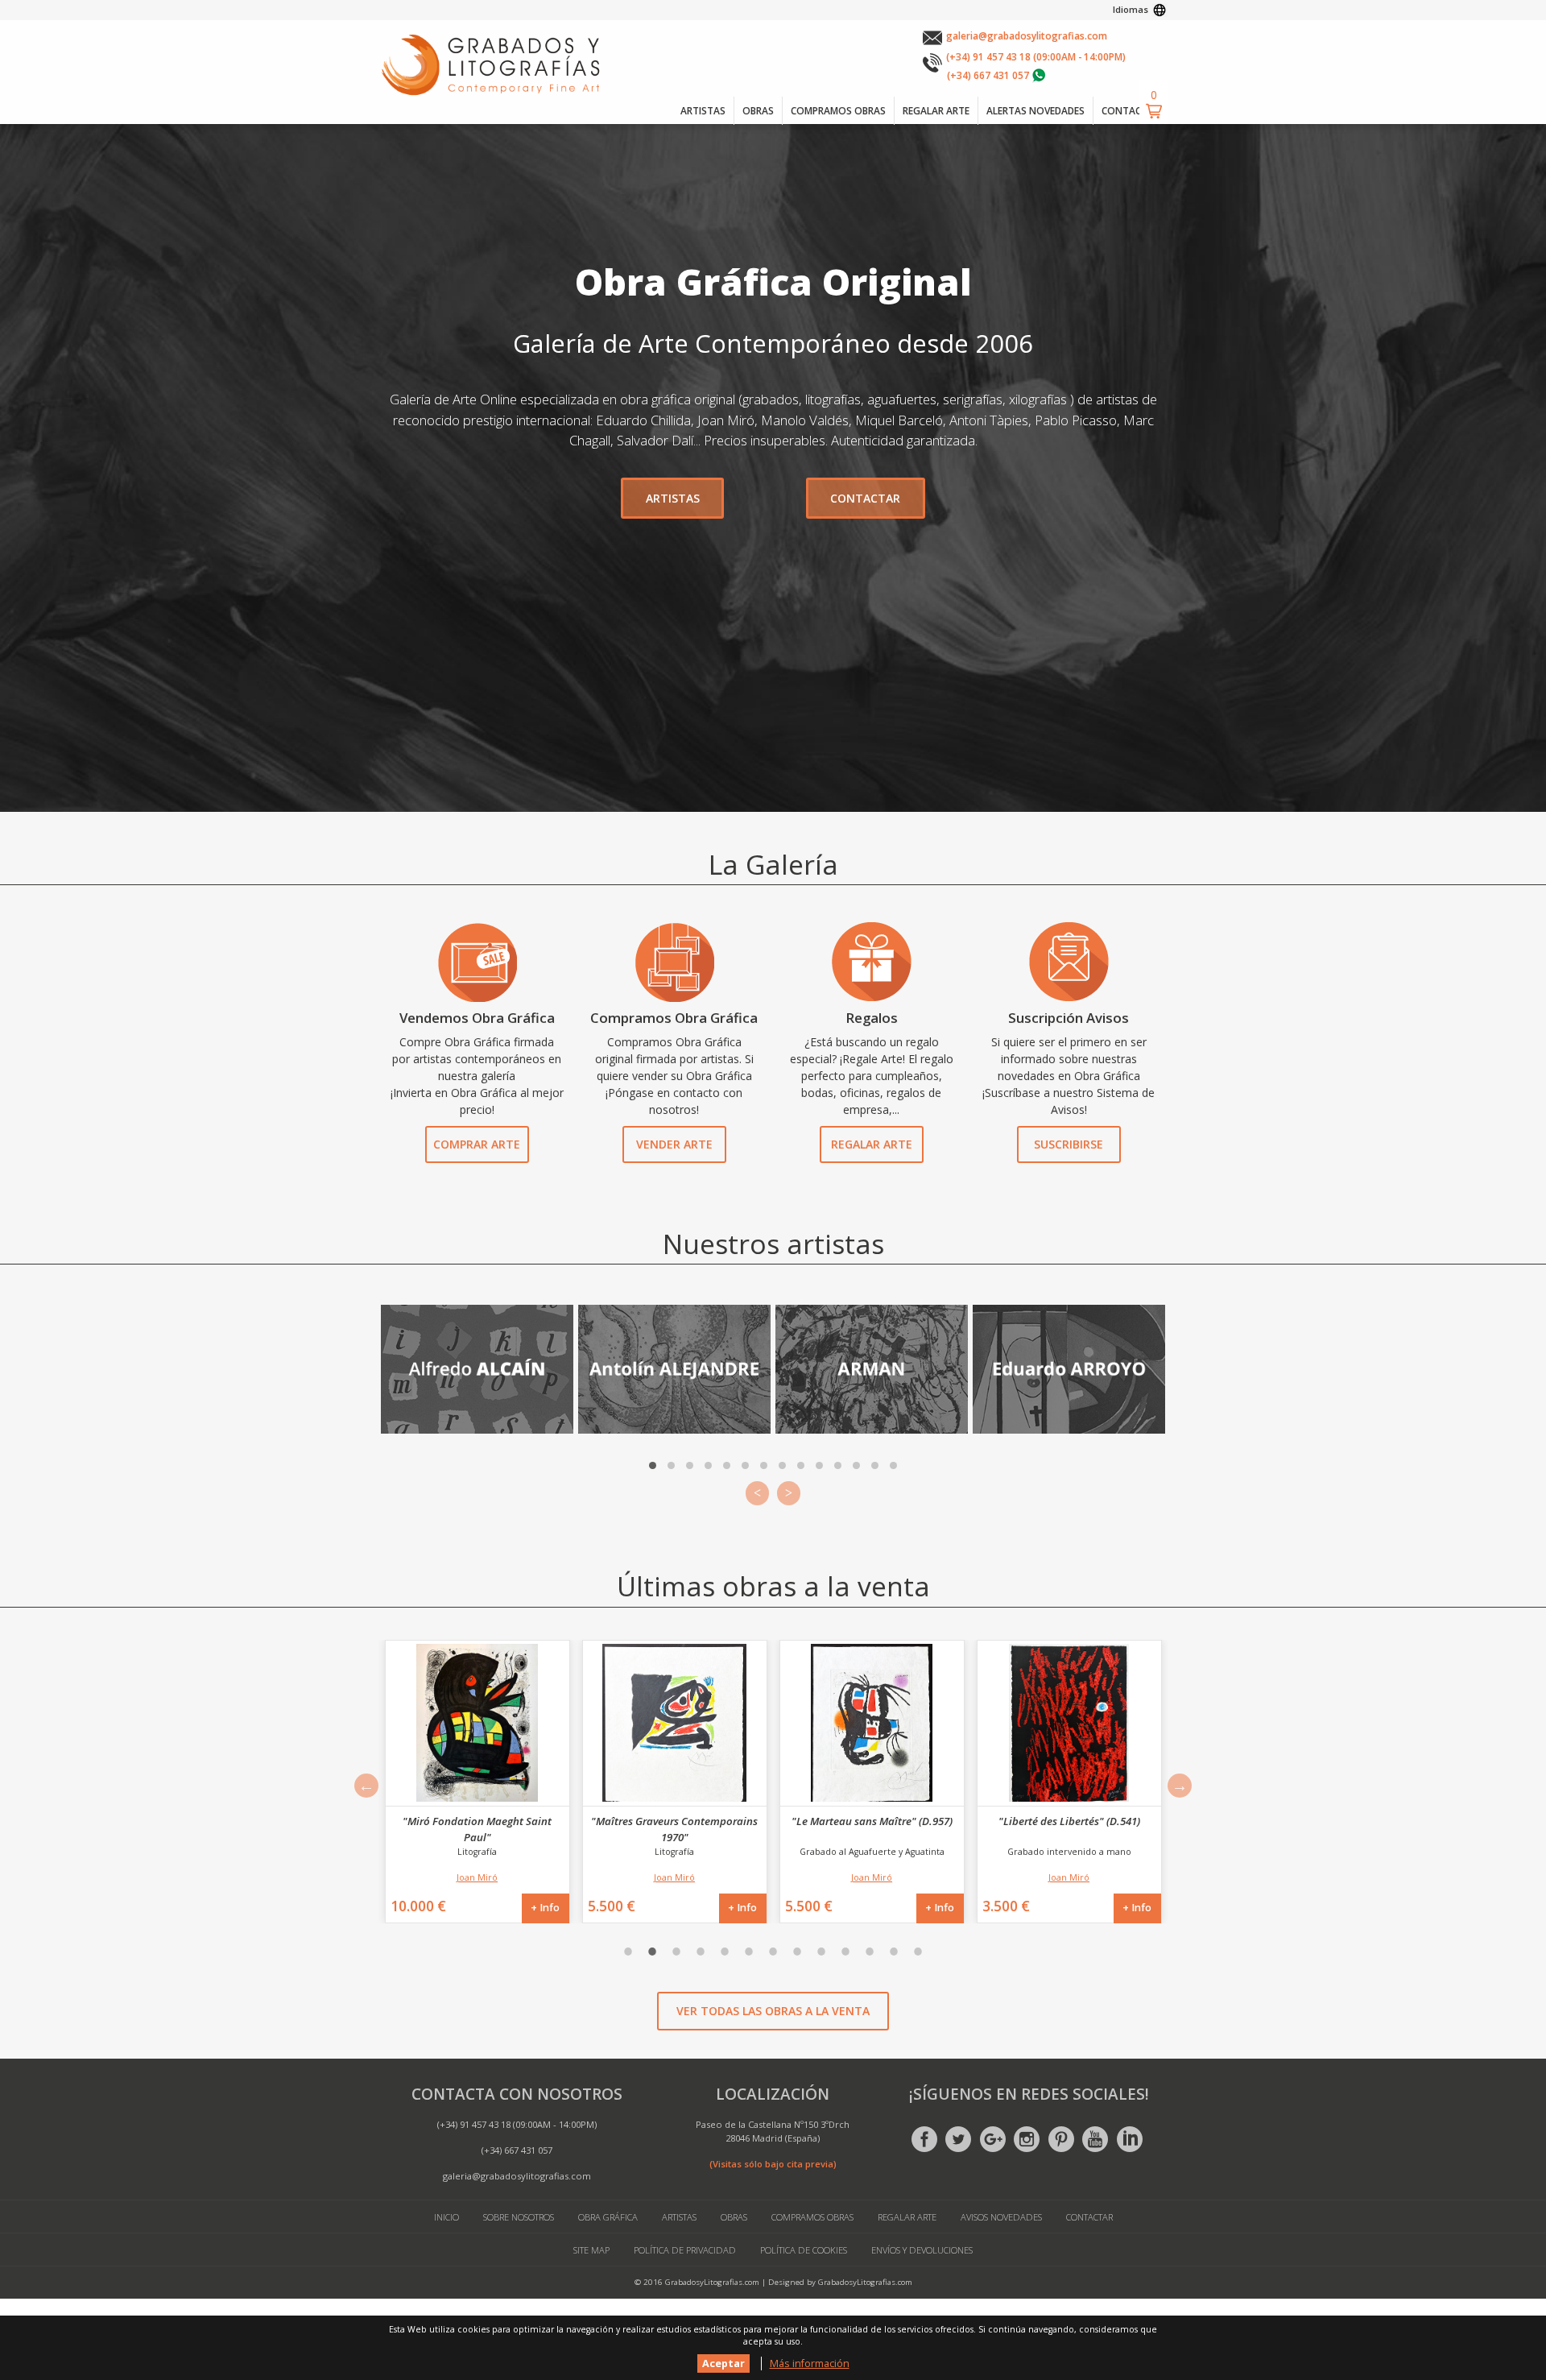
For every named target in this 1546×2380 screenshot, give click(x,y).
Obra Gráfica (608, 2217)
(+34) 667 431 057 (988, 75)
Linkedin (1130, 2139)
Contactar (1089, 2217)
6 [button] (749, 1952)
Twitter (958, 2139)
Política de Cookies (804, 2250)
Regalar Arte (872, 1144)
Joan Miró (477, 1877)
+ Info (545, 1908)
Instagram (1027, 2139)
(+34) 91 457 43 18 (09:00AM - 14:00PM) (1036, 56)
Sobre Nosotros (519, 2217)
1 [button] (628, 1952)
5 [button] (725, 1952)
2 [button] (652, 1952)
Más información (810, 2363)
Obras (734, 2217)
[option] (477, 1782)
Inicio (446, 2217)
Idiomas (1131, 9)
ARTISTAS (703, 110)
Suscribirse (1069, 1144)
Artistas (679, 2217)
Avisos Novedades (1001, 2217)
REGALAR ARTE (936, 110)
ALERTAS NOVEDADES (1035, 110)
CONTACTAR (1131, 110)
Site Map (591, 2250)
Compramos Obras (812, 2217)
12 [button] (894, 1952)
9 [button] (821, 1952)
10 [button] (845, 1952)
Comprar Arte (477, 1144)
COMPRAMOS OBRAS (838, 110)
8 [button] (797, 1952)
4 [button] (701, 1952)
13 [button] (918, 1952)
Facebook (924, 2139)
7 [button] (773, 1952)
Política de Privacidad (685, 2250)
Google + (993, 2139)
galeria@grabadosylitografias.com (1027, 35)
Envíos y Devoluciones (922, 2250)
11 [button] (870, 1952)
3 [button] (676, 1952)
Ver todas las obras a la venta (773, 2011)
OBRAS (758, 110)
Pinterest (1061, 2139)
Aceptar (723, 2363)
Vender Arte (674, 1144)
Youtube (1095, 2139)
